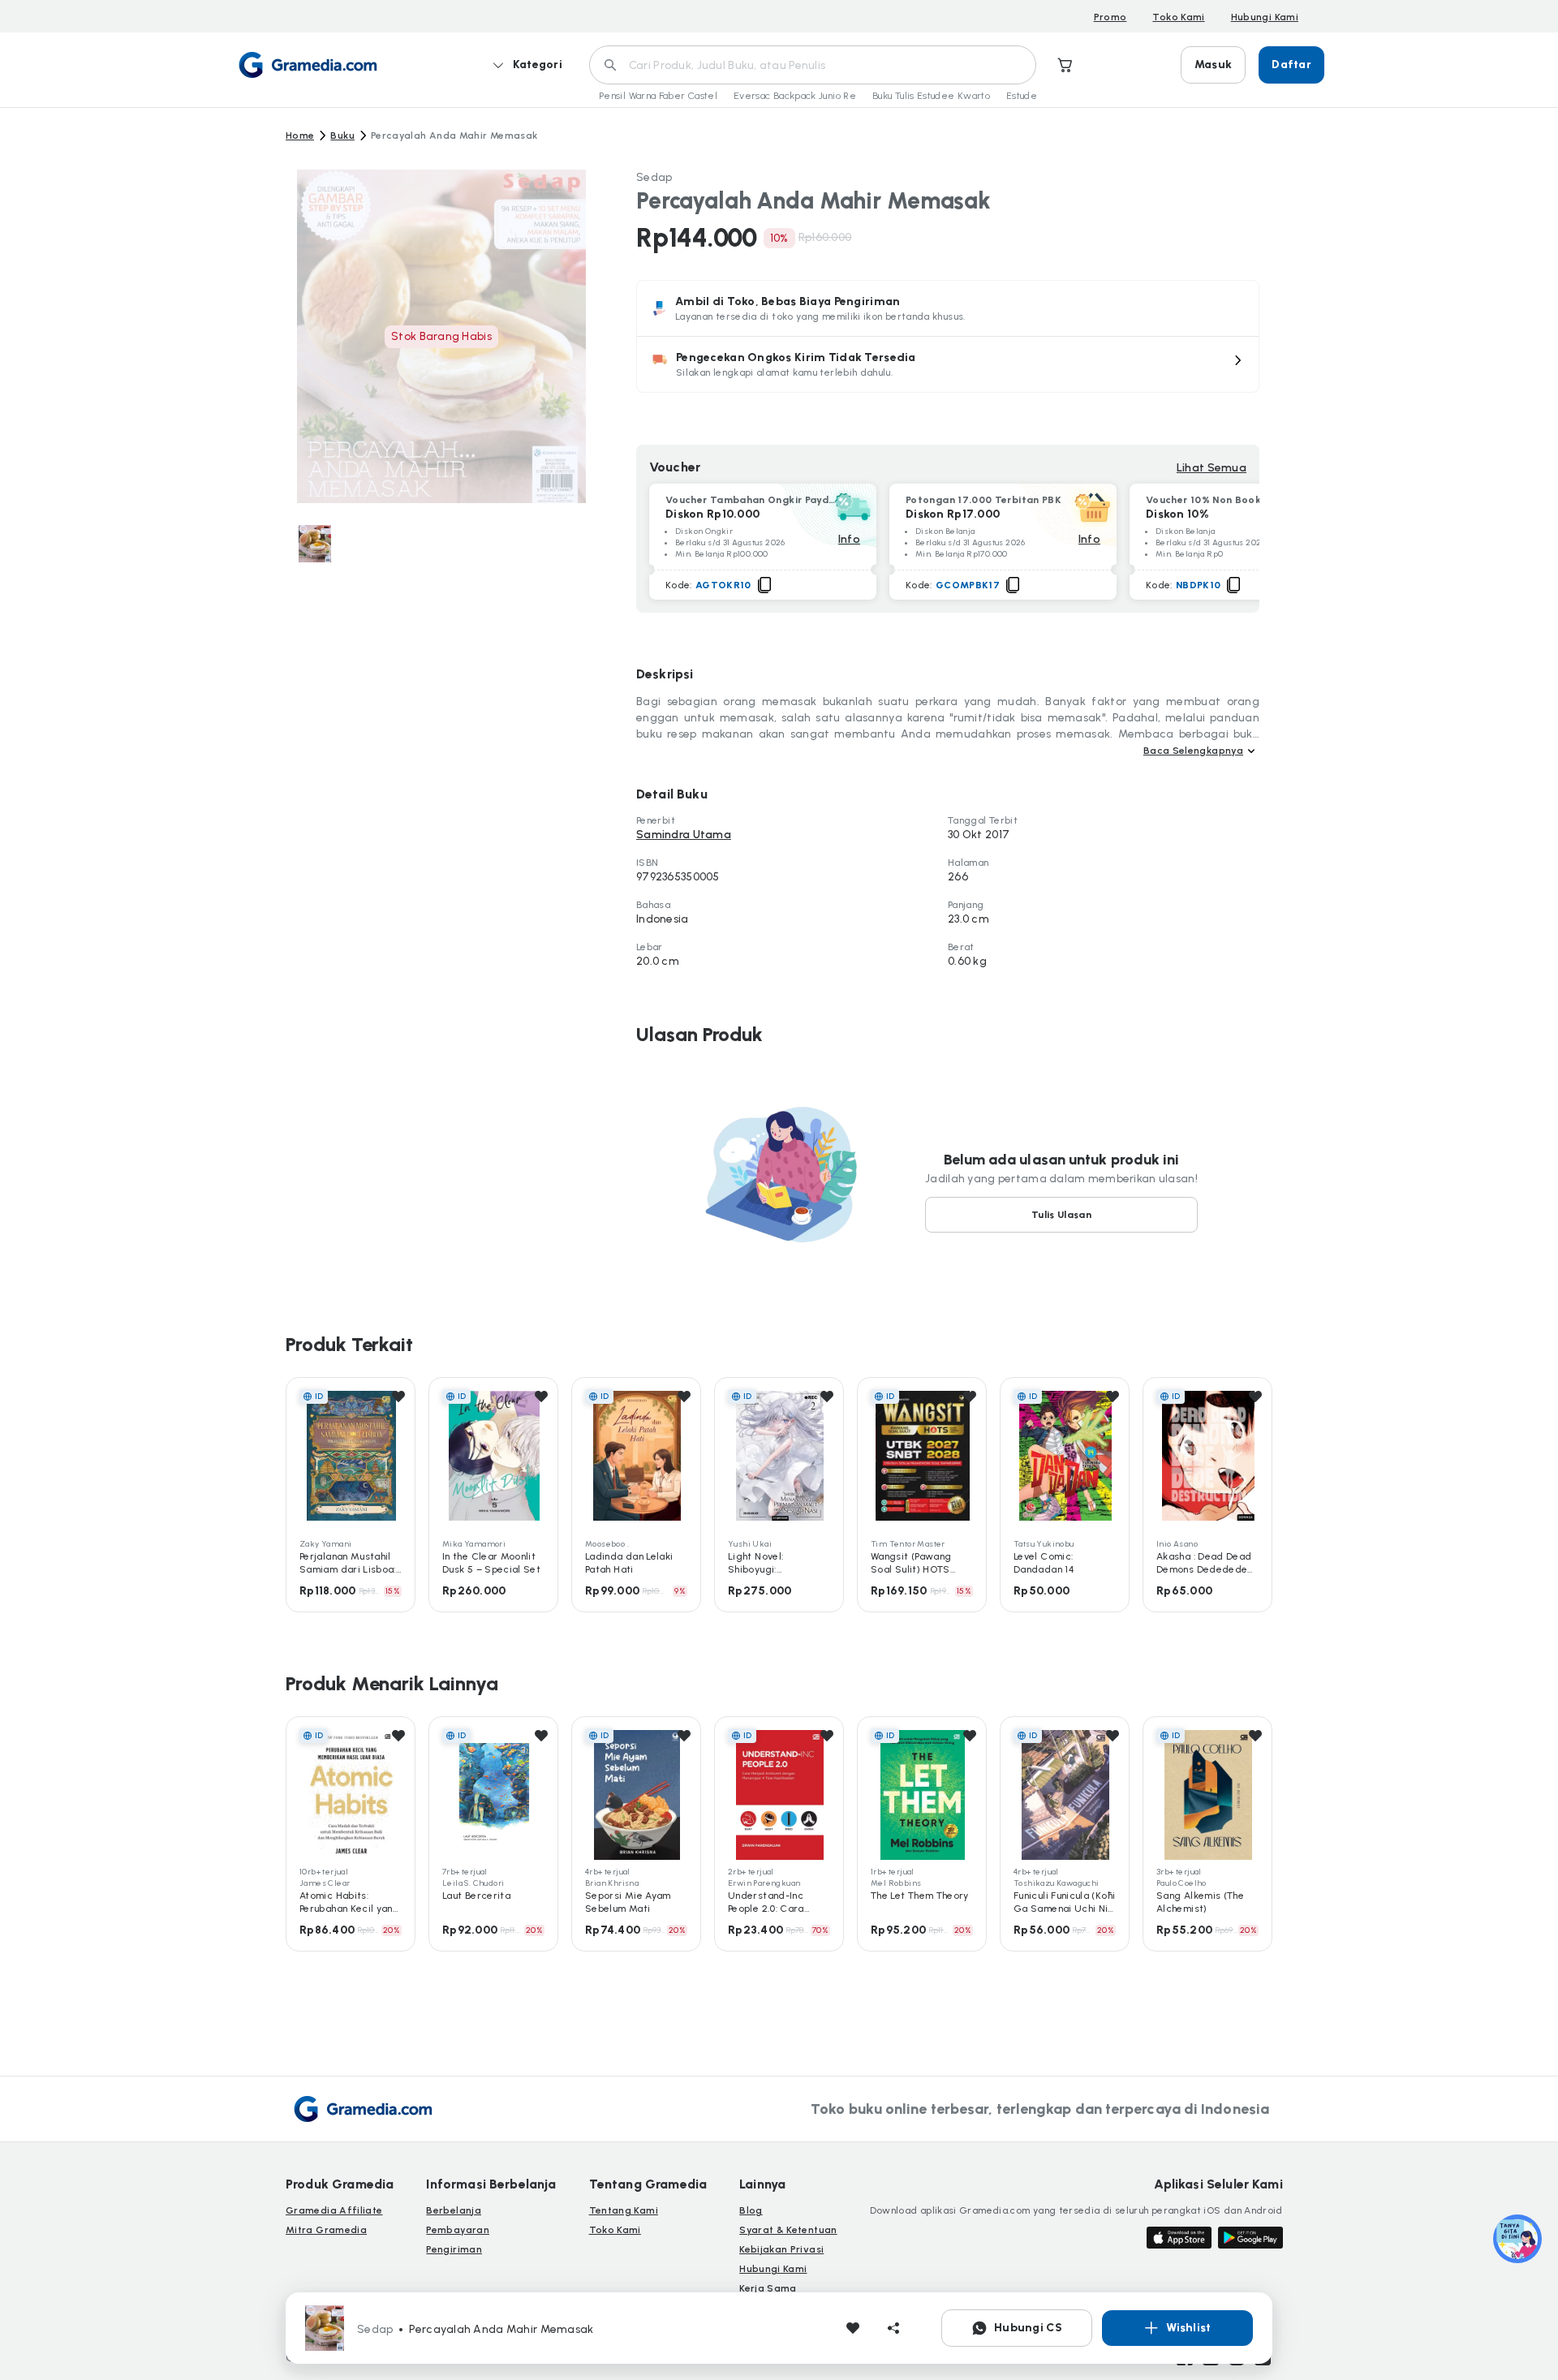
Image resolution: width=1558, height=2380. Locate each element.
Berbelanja (454, 2210)
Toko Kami (1178, 17)
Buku (342, 136)
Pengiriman (454, 2249)
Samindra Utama (684, 835)
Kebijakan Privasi (781, 2249)
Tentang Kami (624, 2210)
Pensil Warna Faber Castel (658, 96)
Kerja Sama (768, 2288)
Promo (1110, 17)
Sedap (654, 177)
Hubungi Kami (1265, 17)
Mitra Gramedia (326, 2230)
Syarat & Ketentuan (788, 2230)
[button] (948, 364)
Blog (751, 2210)
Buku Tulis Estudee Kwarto (931, 96)
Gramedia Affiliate (334, 2210)
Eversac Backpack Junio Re (795, 96)
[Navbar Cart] (1065, 65)
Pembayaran (458, 2230)
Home (300, 136)
